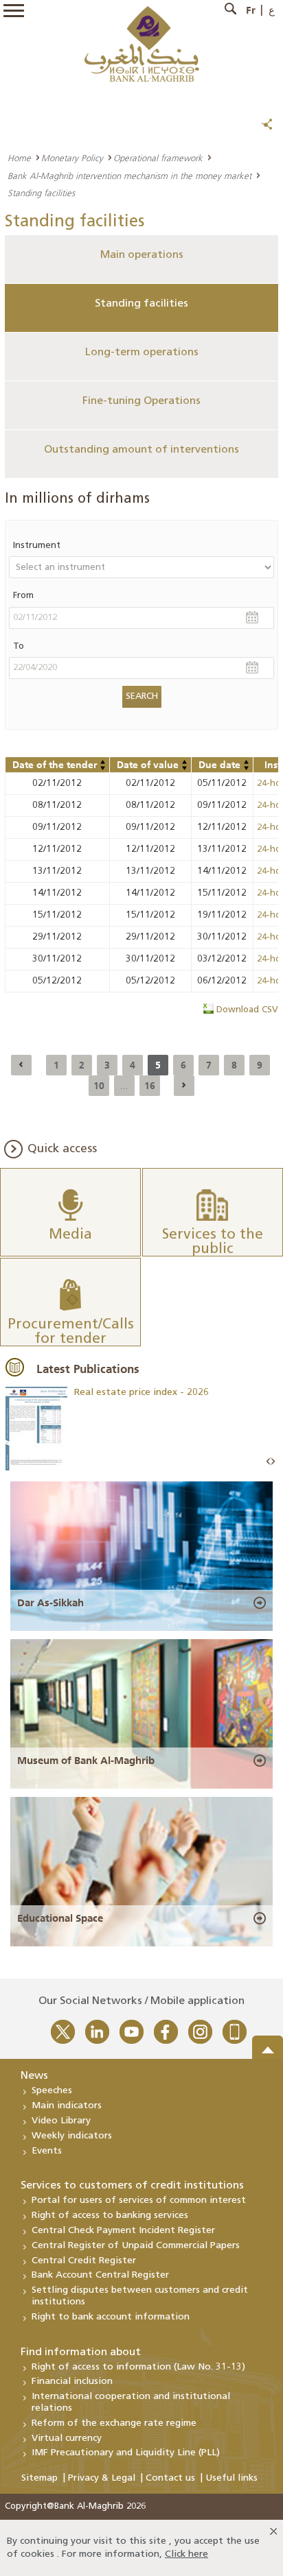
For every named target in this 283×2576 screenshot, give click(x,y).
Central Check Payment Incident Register (123, 2231)
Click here (186, 2554)
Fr (251, 10)
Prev (269, 1462)
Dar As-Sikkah (50, 1603)
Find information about (81, 2352)
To (19, 646)
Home (19, 158)
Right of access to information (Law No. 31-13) (138, 2367)
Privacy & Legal (102, 2478)
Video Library (61, 2121)
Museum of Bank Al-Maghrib (86, 1761)
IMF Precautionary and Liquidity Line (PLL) (126, 2453)
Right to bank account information (111, 2317)
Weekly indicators (72, 2136)
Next (273, 1462)
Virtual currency (67, 2438)
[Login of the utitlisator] (103, 762)
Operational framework (158, 158)
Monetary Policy (72, 158)
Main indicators (67, 2106)
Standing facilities (141, 304)
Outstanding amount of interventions (141, 450)
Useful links (231, 2478)
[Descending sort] (103, 768)
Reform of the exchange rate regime (114, 2423)
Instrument (37, 546)
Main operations (142, 255)
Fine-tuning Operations (141, 401)
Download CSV (247, 1010)
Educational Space (60, 1918)
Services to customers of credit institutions (132, 2186)
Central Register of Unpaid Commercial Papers (136, 2246)
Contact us (170, 2478)
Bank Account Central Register (100, 2275)
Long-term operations (142, 353)
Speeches (52, 2091)
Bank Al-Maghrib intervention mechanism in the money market (129, 176)
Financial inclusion (72, 2382)
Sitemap (39, 2478)
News (34, 2076)
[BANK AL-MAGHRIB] (142, 44)
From (23, 596)
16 (150, 1086)
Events (47, 2151)
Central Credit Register (84, 2261)
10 (99, 1086)
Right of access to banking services (110, 2216)
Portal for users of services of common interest (139, 2201)
